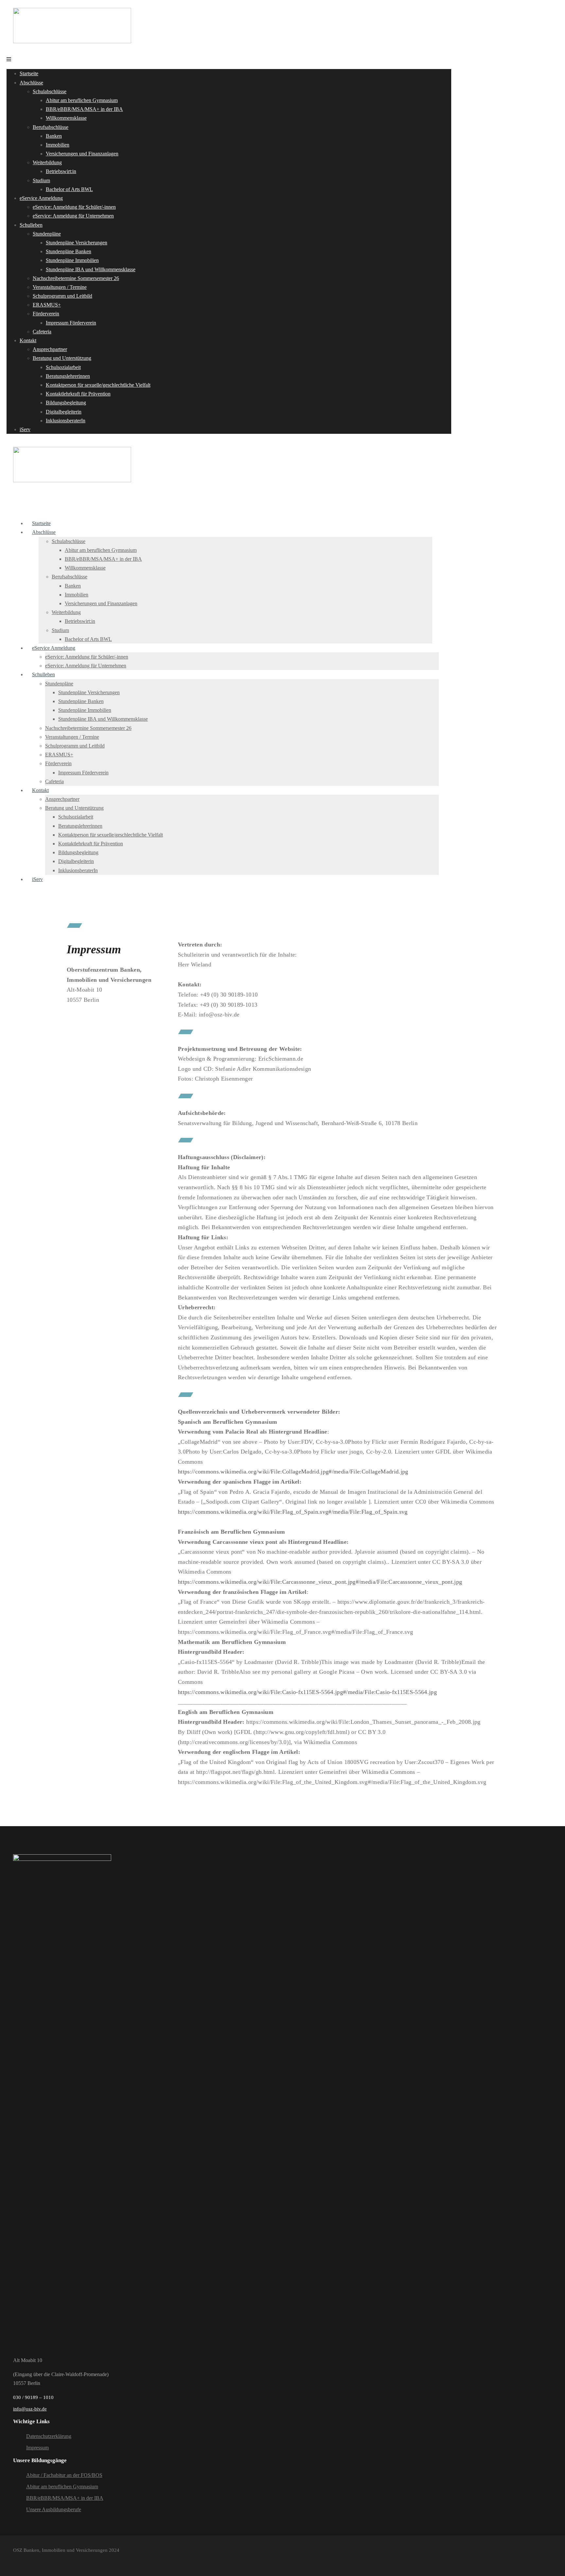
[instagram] (29, 2560)
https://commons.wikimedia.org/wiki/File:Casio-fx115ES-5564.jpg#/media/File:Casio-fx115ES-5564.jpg (307, 1692)
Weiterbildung (47, 162)
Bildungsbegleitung (66, 403)
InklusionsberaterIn (66, 421)
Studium (41, 180)
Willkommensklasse (66, 118)
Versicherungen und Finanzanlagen (82, 154)
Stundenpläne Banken (68, 251)
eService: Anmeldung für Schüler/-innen (74, 207)
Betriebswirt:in (61, 171)
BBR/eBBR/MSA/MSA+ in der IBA (84, 109)
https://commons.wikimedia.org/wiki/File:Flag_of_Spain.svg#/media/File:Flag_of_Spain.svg (293, 1512)
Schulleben (31, 225)
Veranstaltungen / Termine (60, 287)
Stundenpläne (47, 234)
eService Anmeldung (41, 198)
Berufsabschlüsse (51, 127)
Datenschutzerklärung (49, 2436)
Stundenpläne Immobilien (72, 260)
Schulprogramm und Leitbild (62, 296)
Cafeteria (42, 332)
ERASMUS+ (47, 305)
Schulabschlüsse (50, 91)
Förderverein (46, 314)
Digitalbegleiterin (64, 412)
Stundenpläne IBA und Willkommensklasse (91, 269)
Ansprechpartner (50, 349)
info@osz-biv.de (30, 2409)
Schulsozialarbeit (63, 367)
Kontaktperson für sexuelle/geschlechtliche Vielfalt (98, 385)
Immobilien (58, 145)
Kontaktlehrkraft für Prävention (78, 394)
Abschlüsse (31, 83)
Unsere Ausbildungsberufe (54, 2509)
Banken (54, 136)
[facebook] (16, 2560)
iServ (25, 429)
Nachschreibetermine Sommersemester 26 (76, 278)
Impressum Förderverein (71, 323)
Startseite (29, 73)
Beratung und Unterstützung (62, 358)
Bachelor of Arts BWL (69, 189)
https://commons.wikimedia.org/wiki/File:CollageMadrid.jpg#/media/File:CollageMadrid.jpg (293, 1472)
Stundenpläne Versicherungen (77, 243)
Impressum (37, 2448)
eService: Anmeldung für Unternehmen (73, 216)
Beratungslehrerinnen (68, 376)
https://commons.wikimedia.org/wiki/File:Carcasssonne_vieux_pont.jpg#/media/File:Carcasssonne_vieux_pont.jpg (320, 1582)
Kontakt (28, 340)
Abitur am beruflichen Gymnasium (82, 100)
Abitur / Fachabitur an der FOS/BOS (64, 2475)
